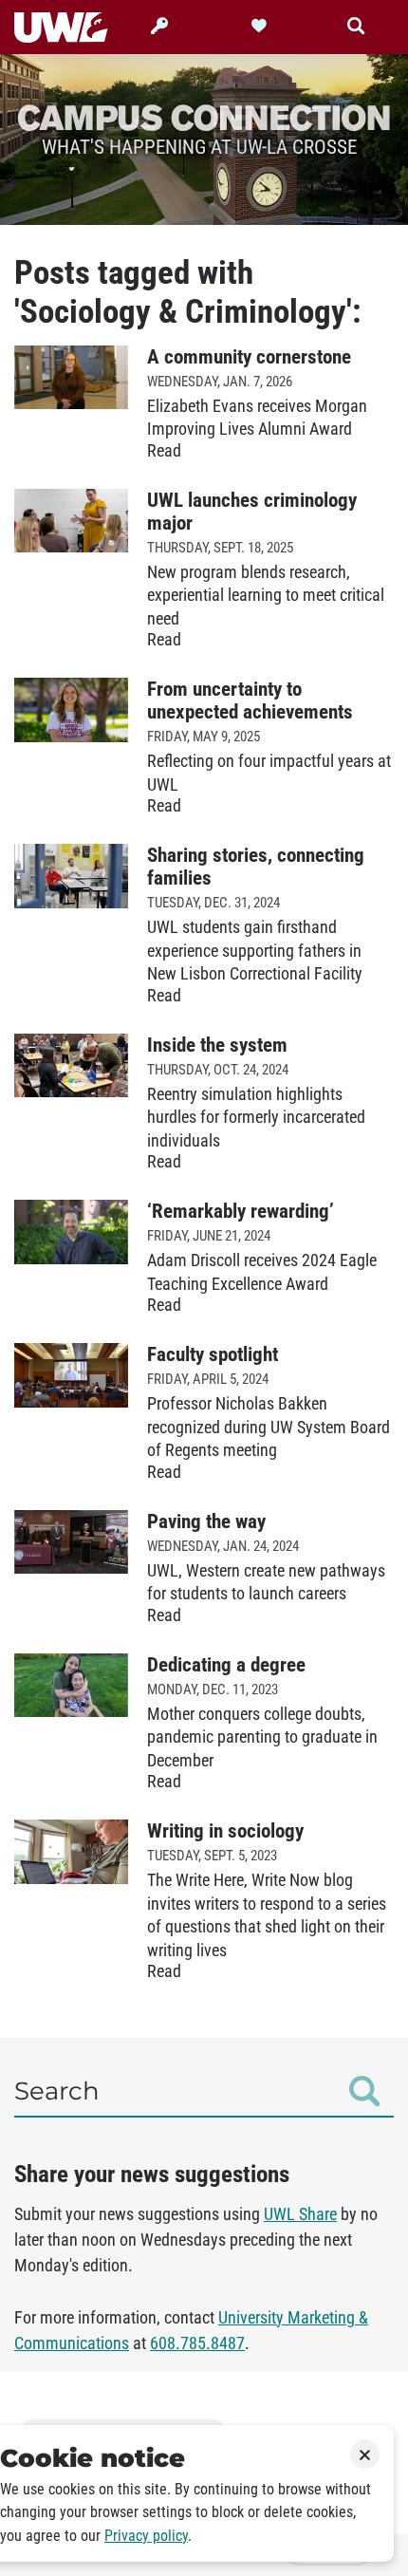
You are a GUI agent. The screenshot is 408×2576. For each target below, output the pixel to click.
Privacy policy (146, 2536)
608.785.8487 (197, 2343)
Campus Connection (204, 117)
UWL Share (300, 2214)
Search (57, 2091)
